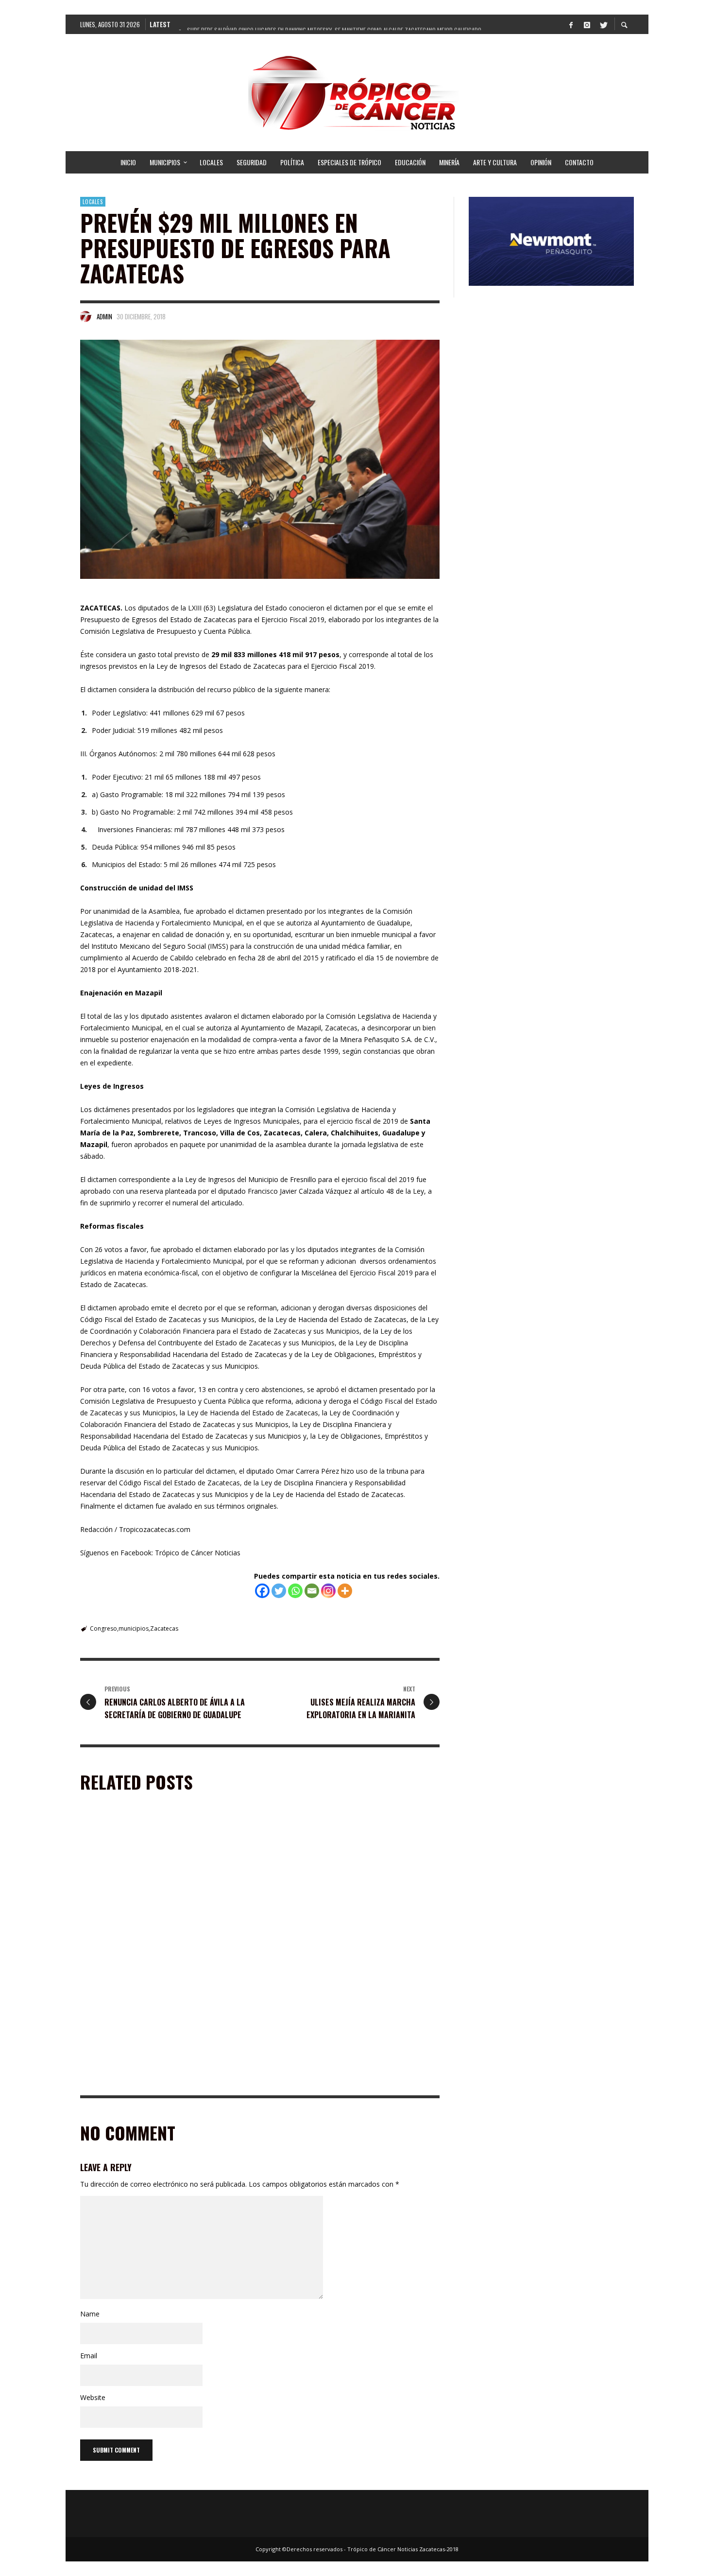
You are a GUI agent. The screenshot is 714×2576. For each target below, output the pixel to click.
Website (93, 2397)
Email (89, 2356)
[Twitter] (603, 24)
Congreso (103, 1628)
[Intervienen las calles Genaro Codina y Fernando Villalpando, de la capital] (151, 2019)
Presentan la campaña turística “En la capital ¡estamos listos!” (345, 2081)
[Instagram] (587, 24)
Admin (104, 316)
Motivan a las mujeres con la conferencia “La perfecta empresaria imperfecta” (343, 1945)
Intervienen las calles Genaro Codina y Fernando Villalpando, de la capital (161, 2081)
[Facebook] (571, 24)
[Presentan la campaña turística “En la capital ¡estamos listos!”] (338, 2019)
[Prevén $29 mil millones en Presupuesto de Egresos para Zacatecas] (260, 459)
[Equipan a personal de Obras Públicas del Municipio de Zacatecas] (151, 1883)
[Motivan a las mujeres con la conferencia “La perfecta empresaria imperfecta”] (338, 1883)
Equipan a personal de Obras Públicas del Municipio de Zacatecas (151, 1945)
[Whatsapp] (295, 1591)
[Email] (312, 1591)
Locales (93, 202)
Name (90, 2314)
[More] (345, 1591)
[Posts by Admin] (86, 316)
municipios (134, 1628)
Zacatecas (164, 1628)
